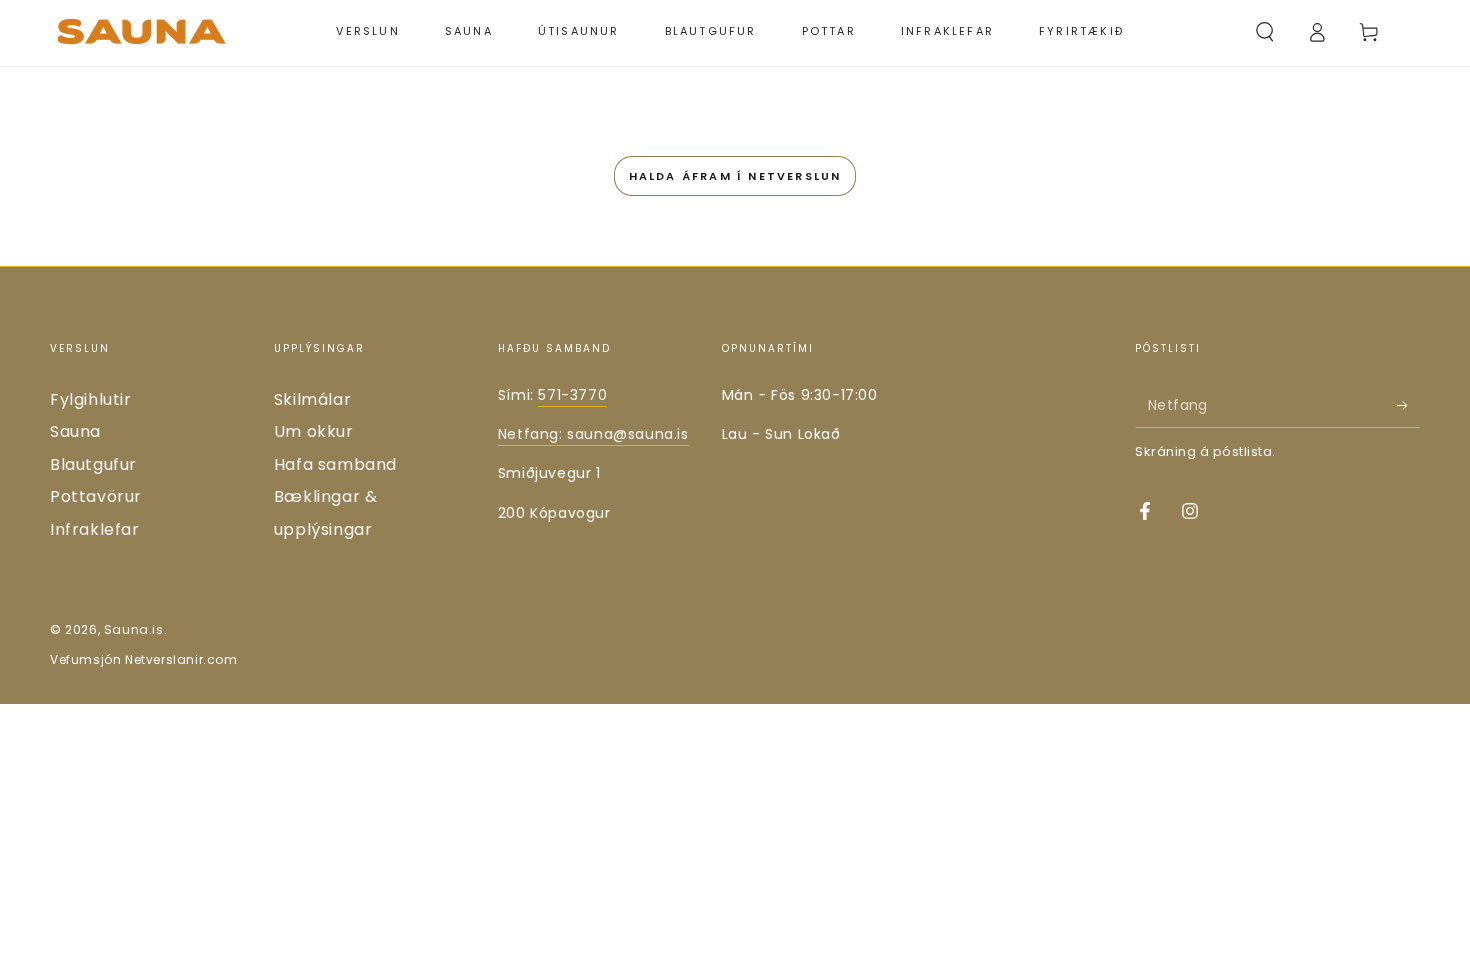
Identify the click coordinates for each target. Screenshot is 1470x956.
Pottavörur (96, 496)
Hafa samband (335, 464)
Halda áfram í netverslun (735, 176)
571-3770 (572, 395)
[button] (1265, 32)
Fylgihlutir (91, 399)
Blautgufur (93, 464)
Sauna (75, 431)
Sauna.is (134, 629)
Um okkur (314, 431)
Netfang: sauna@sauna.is (593, 434)
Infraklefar (95, 529)
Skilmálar (312, 399)
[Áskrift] (1408, 405)
